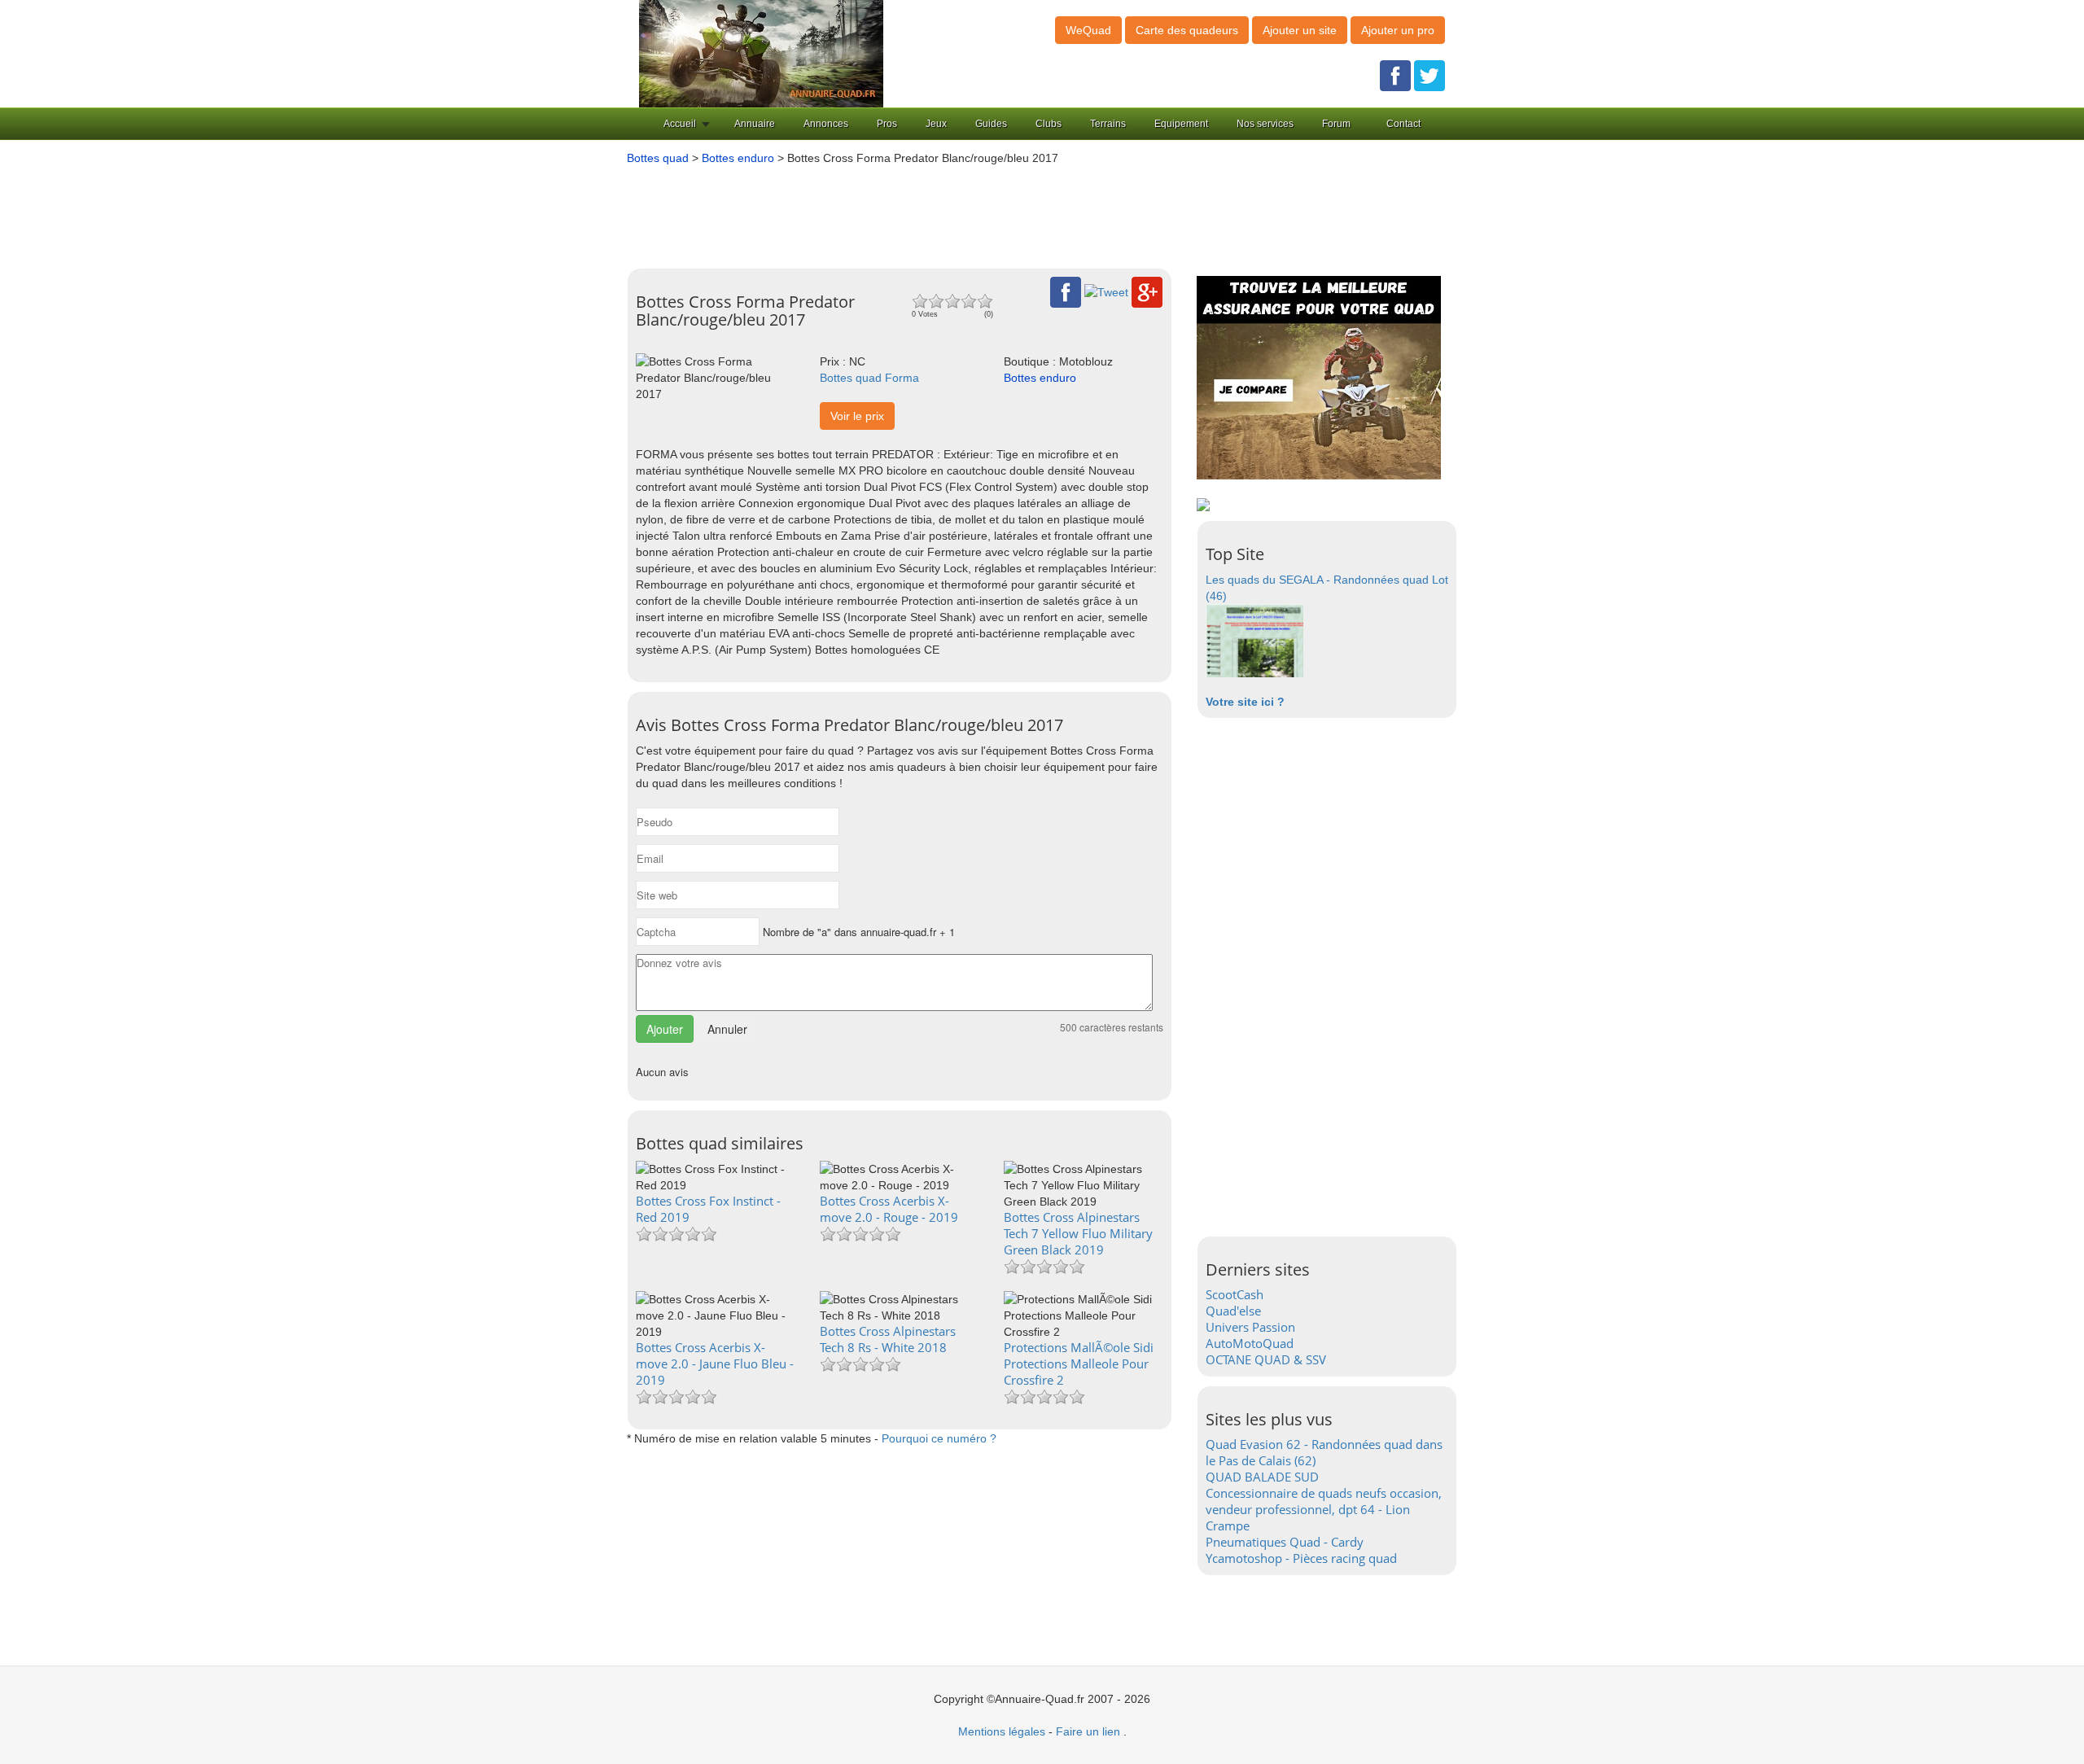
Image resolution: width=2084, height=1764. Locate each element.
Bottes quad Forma (869, 378)
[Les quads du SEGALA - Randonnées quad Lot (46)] (1254, 640)
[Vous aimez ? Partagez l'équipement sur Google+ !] (1147, 291)
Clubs (1049, 124)
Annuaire (755, 124)
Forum (1336, 124)
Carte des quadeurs (1187, 30)
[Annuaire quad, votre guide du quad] (761, 53)
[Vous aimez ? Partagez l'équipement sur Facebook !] (1066, 291)
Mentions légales (1002, 1731)
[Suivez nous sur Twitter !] (1429, 75)
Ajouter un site (1300, 30)
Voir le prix (857, 416)
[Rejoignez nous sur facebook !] (1395, 75)
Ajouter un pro (1398, 30)
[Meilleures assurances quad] (1319, 377)
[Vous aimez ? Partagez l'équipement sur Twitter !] (1106, 291)
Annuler (727, 1029)
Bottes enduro (738, 158)
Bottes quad (658, 158)
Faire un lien (1088, 1731)
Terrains (1108, 124)
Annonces (826, 124)
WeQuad (1088, 30)
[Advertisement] (1018, 211)
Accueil (680, 124)
